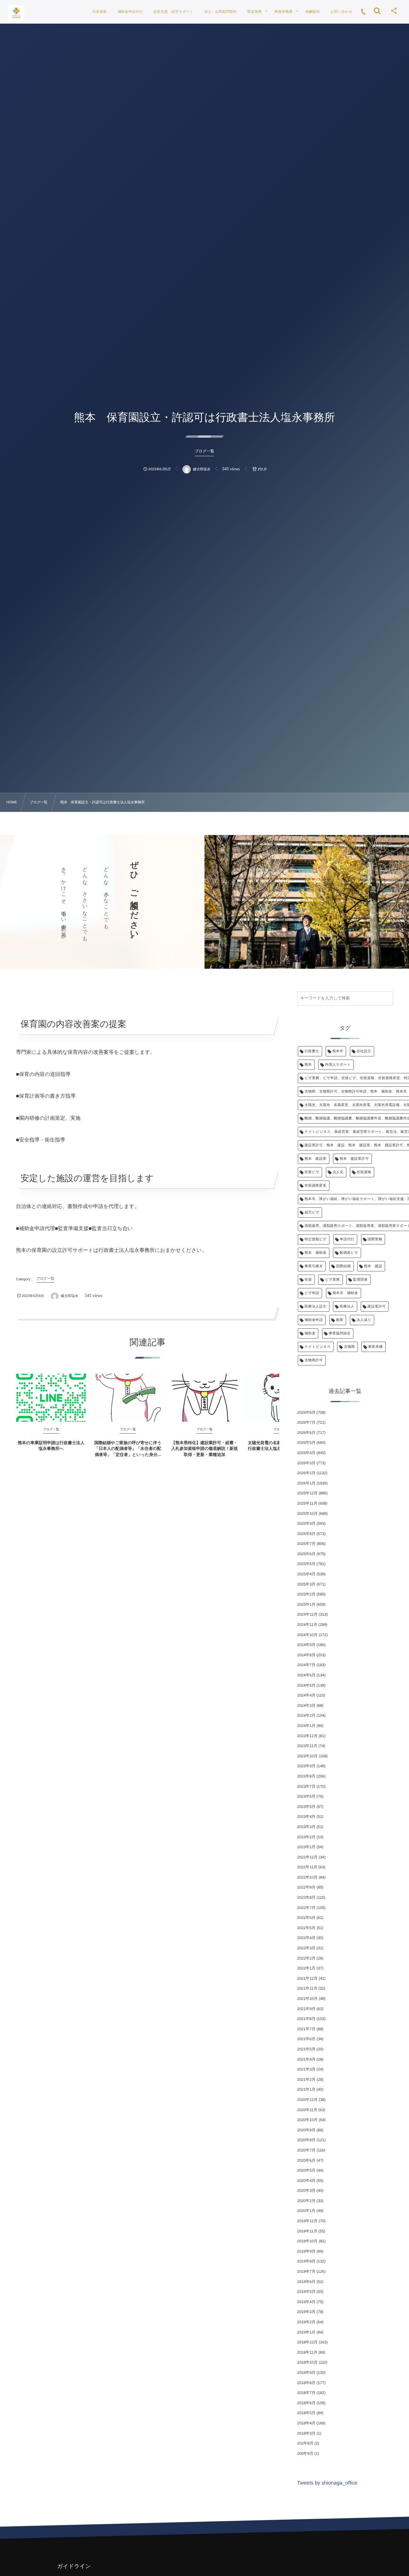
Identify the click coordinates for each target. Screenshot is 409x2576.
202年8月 (305, 2443)
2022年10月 (307, 1877)
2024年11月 (307, 1625)
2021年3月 (306, 2069)
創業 (340, 1320)
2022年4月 (306, 1938)
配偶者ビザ (349, 1253)
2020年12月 (307, 2100)
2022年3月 (306, 1948)
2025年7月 (306, 1544)
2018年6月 (306, 2403)
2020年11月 (307, 2110)
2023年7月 (306, 1786)
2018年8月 (306, 2383)
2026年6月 (306, 1433)
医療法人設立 (316, 1307)
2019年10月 (307, 2241)
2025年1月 (306, 1604)
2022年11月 (307, 1867)
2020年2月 (306, 2201)
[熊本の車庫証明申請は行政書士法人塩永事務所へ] (51, 1398)
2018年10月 (307, 2362)
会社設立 (364, 1051)
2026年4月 (306, 1453)
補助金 (310, 1333)
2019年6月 (306, 2282)
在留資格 (364, 1172)
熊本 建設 (373, 1266)
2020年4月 (306, 2181)
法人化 (338, 1172)
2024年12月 (307, 1614)
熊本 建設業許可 (354, 1159)
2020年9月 (306, 2130)
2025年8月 (306, 1534)
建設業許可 (377, 1307)
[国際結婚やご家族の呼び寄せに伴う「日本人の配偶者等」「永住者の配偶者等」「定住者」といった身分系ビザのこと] (128, 1398)
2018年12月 (307, 2342)
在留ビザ (312, 1172)
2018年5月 (306, 2413)
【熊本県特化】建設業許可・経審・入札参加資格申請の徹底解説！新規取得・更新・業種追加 (204, 1448)
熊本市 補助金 (345, 1293)
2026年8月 (306, 1412)
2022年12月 (307, 1857)
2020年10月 (307, 2120)
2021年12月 (307, 1978)
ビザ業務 (332, 1280)
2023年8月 (306, 1776)
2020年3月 (306, 2190)
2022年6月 (306, 1918)
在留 (308, 1280)
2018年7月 (306, 2393)
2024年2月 (306, 1715)
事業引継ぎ (314, 1266)
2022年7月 (306, 1908)
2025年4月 (306, 1574)
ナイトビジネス (318, 1347)
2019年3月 (306, 2312)
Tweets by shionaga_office (327, 2483)
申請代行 (347, 1239)
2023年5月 (306, 1807)
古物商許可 (314, 1360)
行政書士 (312, 1051)
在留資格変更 (316, 1186)
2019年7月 (306, 2271)
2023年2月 (306, 1837)
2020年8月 (306, 2140)
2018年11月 (307, 2352)
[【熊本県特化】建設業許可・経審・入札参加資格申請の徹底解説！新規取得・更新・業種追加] (204, 1398)
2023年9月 (306, 1766)
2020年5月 (306, 2170)
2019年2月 (306, 2322)
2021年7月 (306, 2029)
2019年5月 (306, 2292)
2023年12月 (307, 1736)
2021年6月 (306, 2039)
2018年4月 (306, 2423)
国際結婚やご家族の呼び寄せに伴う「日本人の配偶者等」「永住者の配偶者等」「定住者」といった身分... (128, 1448)
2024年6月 (306, 1675)
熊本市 (338, 1051)
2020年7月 (306, 2150)
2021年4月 (306, 2059)
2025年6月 (306, 1554)
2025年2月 (306, 1594)
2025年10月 (307, 1514)
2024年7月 (306, 1665)
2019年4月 (306, 2302)
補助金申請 (314, 1320)
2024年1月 (306, 1726)
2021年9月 (306, 2009)
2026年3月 (306, 1463)
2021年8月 (306, 2019)
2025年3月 (306, 1584)
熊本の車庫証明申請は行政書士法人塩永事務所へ (51, 1446)
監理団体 (360, 1280)
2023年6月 (306, 1796)
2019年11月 (307, 2231)
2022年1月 (306, 1968)
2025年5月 (306, 1564)
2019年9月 (306, 2251)
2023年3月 (306, 1827)
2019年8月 (306, 2261)
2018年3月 (306, 2433)
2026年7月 (306, 1422)
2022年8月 (306, 1897)
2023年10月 (307, 1756)
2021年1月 (306, 2089)
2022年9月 (306, 1887)
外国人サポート (338, 1065)
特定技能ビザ (316, 1239)
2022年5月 (306, 1928)
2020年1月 (306, 2211)
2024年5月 (306, 1685)
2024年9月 (306, 1645)
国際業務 (375, 1239)
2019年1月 (306, 2332)
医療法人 (347, 1307)
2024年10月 (307, 1635)
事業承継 (375, 1347)
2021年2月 (306, 2079)
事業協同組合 (340, 1333)
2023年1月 (306, 1847)
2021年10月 (307, 1999)
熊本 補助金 (316, 1253)
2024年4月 (306, 1695)
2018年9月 (306, 2373)
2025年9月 (306, 1523)
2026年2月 (306, 1473)
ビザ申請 (312, 1293)
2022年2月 (306, 1958)
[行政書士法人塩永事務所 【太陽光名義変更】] (16, 13)
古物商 (349, 1347)
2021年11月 (307, 1988)
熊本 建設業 (316, 1159)
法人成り (364, 1320)
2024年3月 (306, 1705)
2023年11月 (307, 1746)
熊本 (308, 1065)
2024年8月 (306, 1655)
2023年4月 (306, 1817)
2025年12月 (307, 1493)
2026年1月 (306, 1483)
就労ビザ (312, 1212)
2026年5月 (306, 1443)
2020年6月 (306, 2160)
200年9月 (305, 2453)
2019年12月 (307, 2221)
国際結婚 (343, 1266)
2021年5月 (306, 2049)
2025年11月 (307, 1503)
